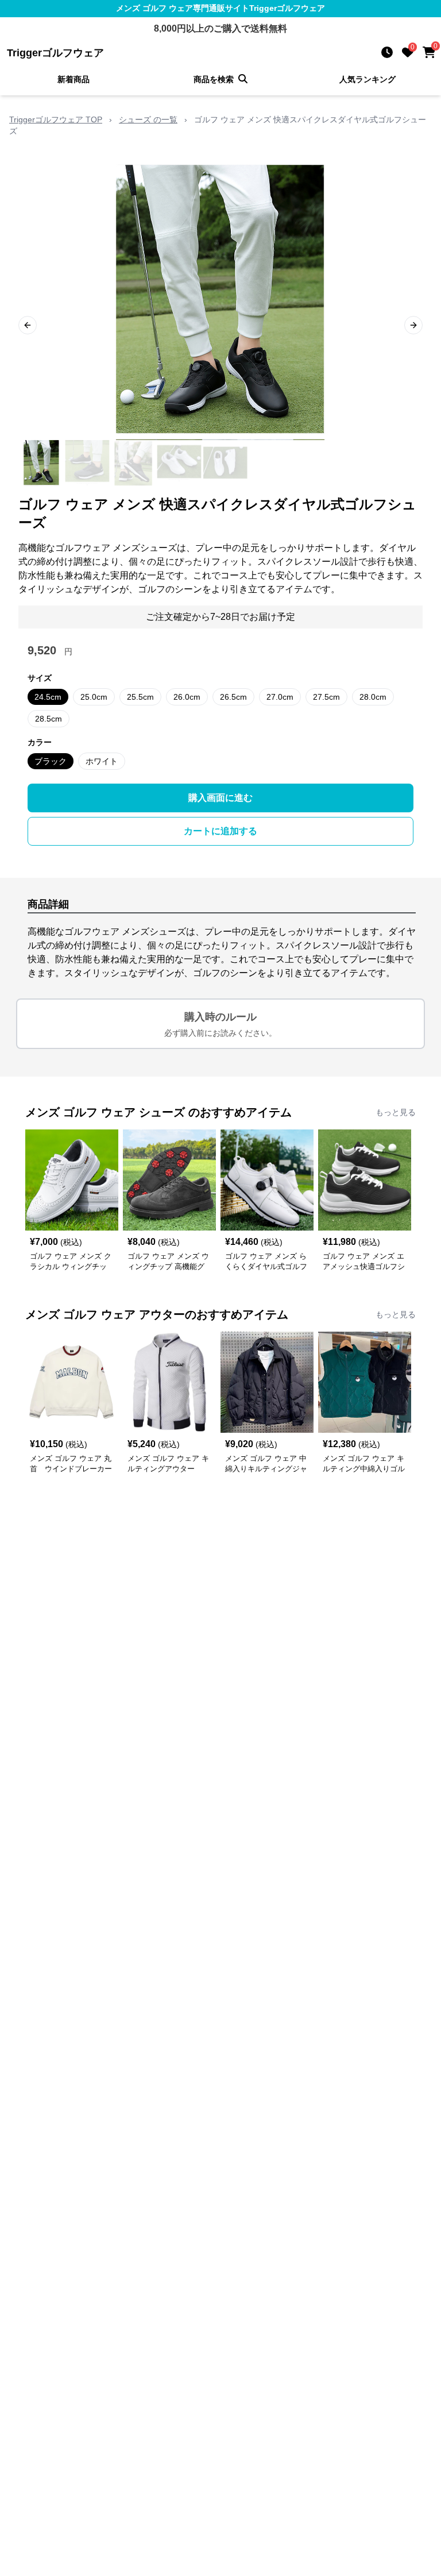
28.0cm (373, 697)
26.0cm (187, 697)
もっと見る (396, 1112)
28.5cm (49, 719)
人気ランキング (367, 79)
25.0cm (94, 697)
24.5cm (48, 697)
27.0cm (280, 697)
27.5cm (326, 697)
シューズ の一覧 (148, 119)
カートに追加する (220, 831)
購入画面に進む (220, 798)
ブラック (51, 761)
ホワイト (102, 761)
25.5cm (140, 697)
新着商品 (73, 79)
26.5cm (233, 697)
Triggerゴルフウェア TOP (56, 119)
